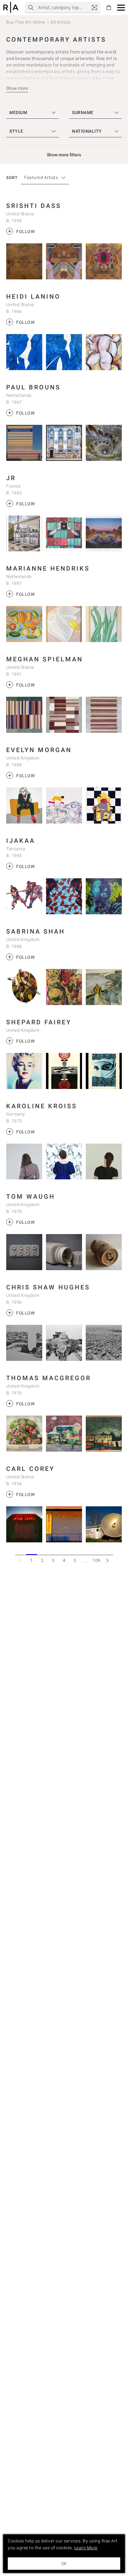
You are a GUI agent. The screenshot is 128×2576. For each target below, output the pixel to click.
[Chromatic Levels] (24, 443)
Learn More (86, 2548)
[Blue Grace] (64, 443)
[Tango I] (104, 715)
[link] (94, 7)
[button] (121, 8)
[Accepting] (104, 987)
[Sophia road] (104, 1434)
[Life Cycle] (24, 987)
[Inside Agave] (104, 624)
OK (64, 2564)
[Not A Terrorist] (104, 1071)
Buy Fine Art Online (26, 22)
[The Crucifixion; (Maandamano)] (24, 896)
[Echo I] (64, 352)
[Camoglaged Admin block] (64, 1434)
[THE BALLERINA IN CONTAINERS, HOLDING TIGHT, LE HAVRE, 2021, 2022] (64, 534)
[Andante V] (24, 715)
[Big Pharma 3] (64, 1252)
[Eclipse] (64, 261)
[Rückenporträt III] (104, 1162)
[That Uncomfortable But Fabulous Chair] (24, 806)
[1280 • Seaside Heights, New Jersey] (64, 1524)
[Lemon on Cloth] (64, 624)
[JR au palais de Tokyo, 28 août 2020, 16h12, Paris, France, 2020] (24, 534)
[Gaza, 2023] (64, 1343)
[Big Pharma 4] (24, 1252)
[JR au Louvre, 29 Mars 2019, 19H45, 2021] (104, 534)
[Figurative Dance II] (104, 352)
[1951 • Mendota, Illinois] (104, 1524)
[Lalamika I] (64, 896)
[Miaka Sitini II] (104, 896)
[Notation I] (64, 715)
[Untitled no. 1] (24, 261)
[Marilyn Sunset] (24, 1071)
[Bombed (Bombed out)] (24, 1434)
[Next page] (108, 1560)
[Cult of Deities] (104, 261)
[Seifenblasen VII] (24, 1162)
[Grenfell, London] (24, 1343)
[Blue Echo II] (24, 352)
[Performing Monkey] (64, 987)
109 (97, 1560)
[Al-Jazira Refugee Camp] (104, 1343)
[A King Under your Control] (104, 806)
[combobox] (42, 178)
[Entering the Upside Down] (104, 443)
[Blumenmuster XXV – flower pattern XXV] (64, 1162)
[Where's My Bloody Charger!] (64, 806)
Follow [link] (21, 231)
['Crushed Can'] (104, 1252)
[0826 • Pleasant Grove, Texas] (24, 1524)
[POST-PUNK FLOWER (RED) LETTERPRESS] (64, 1071)
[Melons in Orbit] (24, 624)
